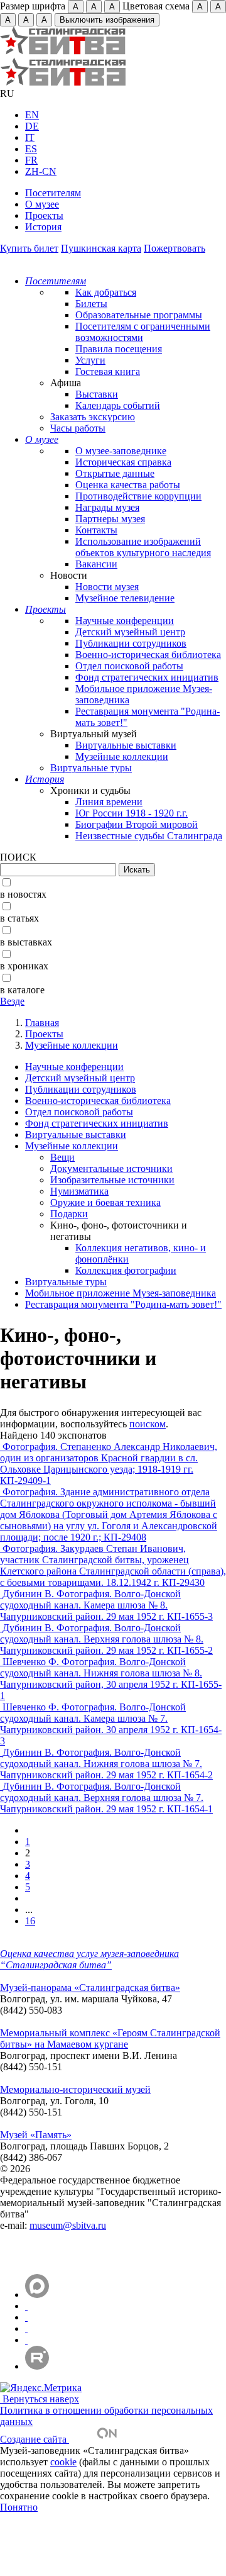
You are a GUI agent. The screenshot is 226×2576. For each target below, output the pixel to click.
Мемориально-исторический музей (75, 2089)
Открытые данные (115, 473)
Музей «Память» (36, 2135)
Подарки (69, 1214)
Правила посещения (119, 349)
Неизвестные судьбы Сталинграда (149, 836)
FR (31, 160)
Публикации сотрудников (131, 643)
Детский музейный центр (130, 632)
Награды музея (107, 507)
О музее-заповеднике (121, 451)
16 (30, 1921)
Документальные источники (111, 1168)
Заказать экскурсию (93, 417)
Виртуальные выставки (126, 745)
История (43, 227)
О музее (42, 204)
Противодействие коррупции (138, 496)
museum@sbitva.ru (68, 2225)
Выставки (97, 394)
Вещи (62, 1157)
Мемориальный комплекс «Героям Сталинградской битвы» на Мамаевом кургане (110, 2038)
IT (30, 137)
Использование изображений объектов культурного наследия (143, 547)
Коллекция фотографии (126, 1270)
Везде (12, 1001)
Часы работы (78, 428)
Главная (42, 1023)
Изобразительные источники (112, 1180)
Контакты (96, 530)
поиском (148, 1424)
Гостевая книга (108, 371)
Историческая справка (123, 462)
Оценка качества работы (128, 485)
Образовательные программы (139, 315)
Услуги (90, 360)
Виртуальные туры (91, 768)
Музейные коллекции (122, 756)
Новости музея (107, 587)
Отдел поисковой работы (129, 666)
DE (32, 126)
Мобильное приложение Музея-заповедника (121, 1293)
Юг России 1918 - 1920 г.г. (132, 813)
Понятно (19, 2507)
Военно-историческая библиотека (148, 655)
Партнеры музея (110, 519)
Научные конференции (125, 621)
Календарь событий (118, 405)
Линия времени (109, 802)
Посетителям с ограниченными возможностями (143, 332)
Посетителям (53, 193)
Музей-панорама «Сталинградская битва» (90, 1988)
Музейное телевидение (125, 598)
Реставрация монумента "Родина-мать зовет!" (123, 1304)
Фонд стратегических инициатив (147, 677)
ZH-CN (41, 171)
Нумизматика (79, 1191)
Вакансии (96, 564)
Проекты (44, 215)
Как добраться (106, 292)
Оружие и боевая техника (105, 1202)
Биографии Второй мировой (137, 824)
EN (32, 115)
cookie (63, 2462)
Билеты (91, 304)
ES (31, 149)
